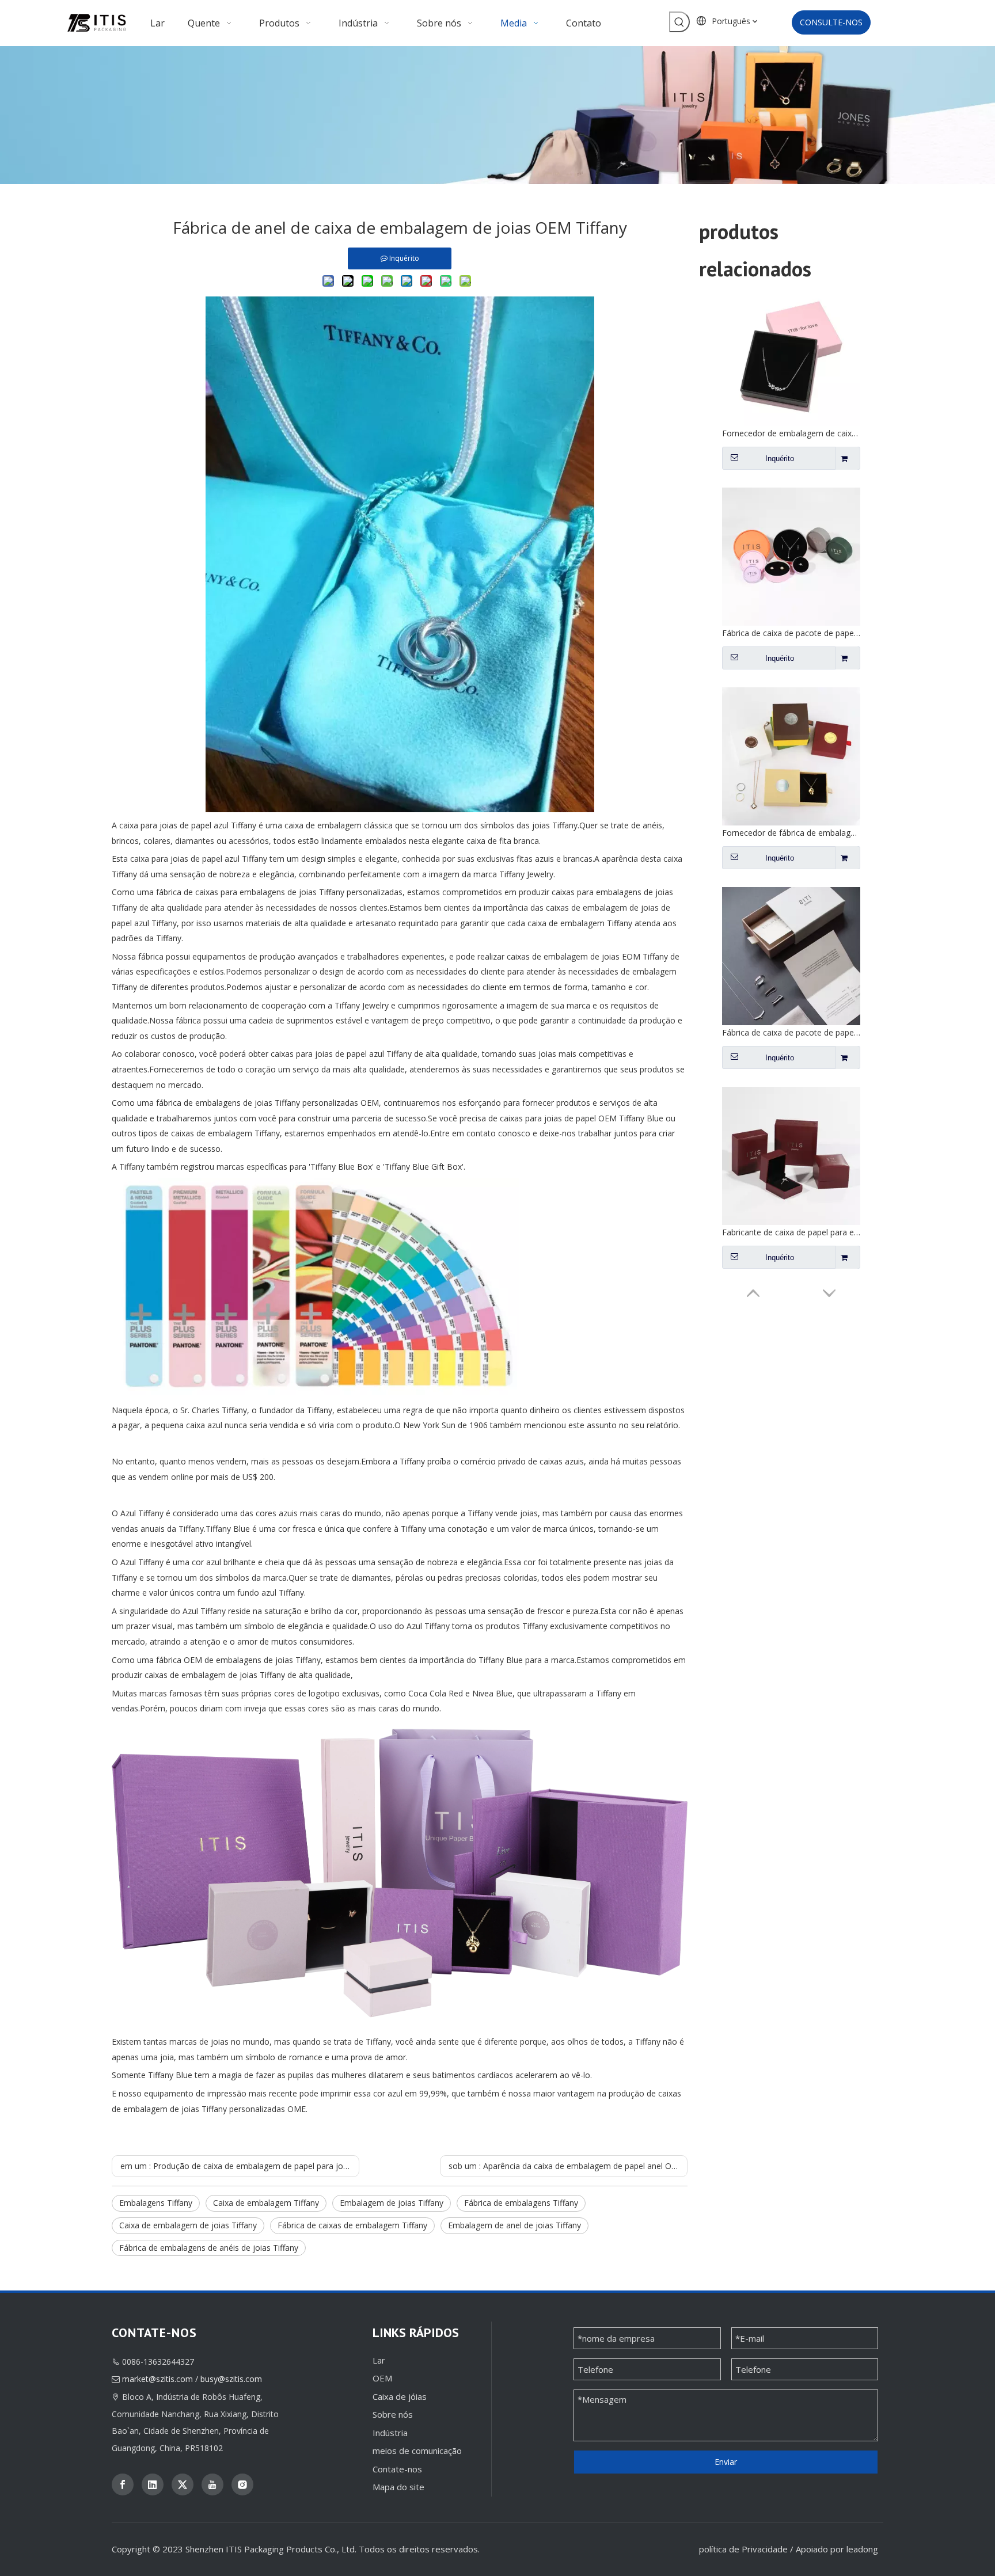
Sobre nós (393, 2414)
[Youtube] (212, 2484)
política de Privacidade (743, 2549)
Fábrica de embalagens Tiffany (521, 2203)
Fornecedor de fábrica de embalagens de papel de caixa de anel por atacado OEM (791, 633)
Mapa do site (398, 2487)
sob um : (568, 2166)
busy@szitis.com (231, 2379)
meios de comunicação (417, 2451)
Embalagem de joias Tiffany (392, 2203)
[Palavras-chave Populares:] (679, 22)
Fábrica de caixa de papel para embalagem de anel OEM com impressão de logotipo (791, 1232)
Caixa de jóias (400, 2396)
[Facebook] (123, 2484)
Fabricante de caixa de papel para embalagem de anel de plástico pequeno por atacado (791, 1032)
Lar (379, 2360)
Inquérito (780, 458)
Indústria (390, 2433)
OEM (382, 2378)
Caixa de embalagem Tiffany (266, 2203)
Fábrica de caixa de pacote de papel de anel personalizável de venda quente (791, 833)
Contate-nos (397, 2469)
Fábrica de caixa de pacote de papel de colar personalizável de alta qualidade (791, 433)
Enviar (726, 2462)
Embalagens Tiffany (156, 2203)
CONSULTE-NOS (831, 22)
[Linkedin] (153, 2484)
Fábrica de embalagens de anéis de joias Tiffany (209, 2248)
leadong (862, 2549)
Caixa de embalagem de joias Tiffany (188, 2225)
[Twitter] (183, 2484)
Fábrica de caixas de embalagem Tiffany (352, 2225)
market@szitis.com (157, 2379)
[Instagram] (242, 2484)
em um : (240, 2166)
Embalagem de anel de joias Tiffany (514, 2225)
